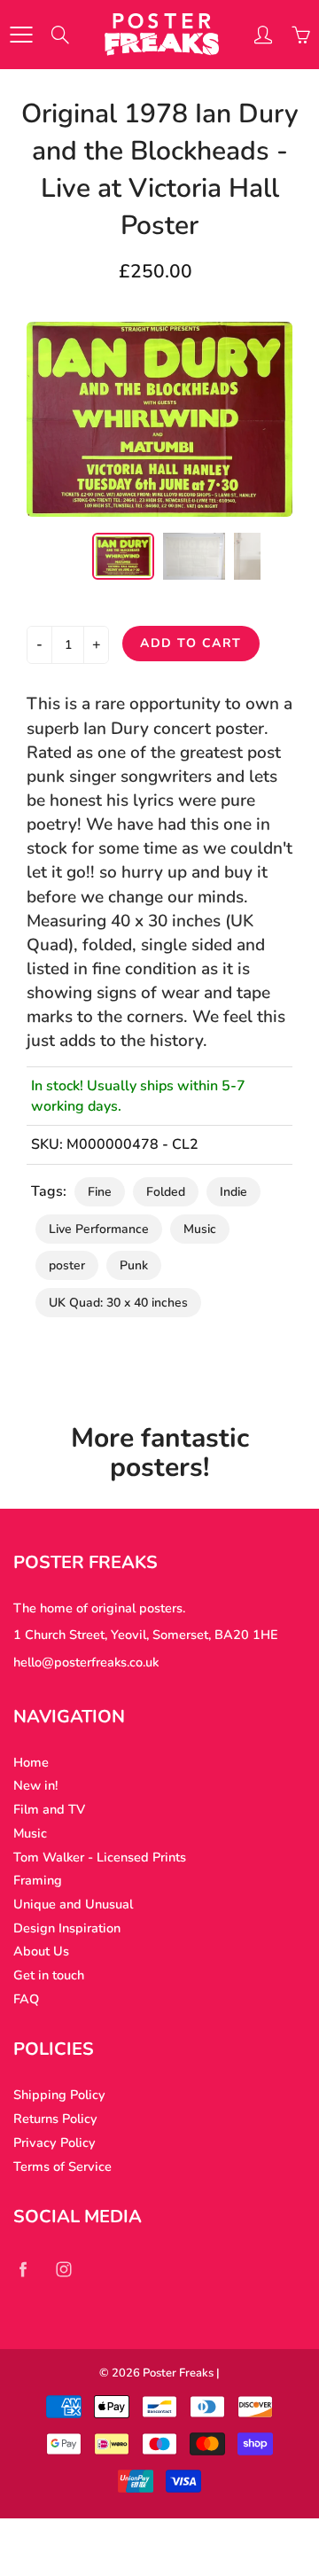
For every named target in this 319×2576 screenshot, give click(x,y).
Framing (38, 1880)
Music (200, 1229)
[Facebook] (23, 2269)
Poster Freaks (178, 2373)
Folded (166, 1192)
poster (67, 1265)
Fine (100, 1192)
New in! (35, 1785)
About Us (41, 1951)
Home (31, 1762)
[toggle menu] (21, 35)
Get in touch (49, 1975)
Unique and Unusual (73, 1904)
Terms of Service (62, 2166)
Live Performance (99, 1229)
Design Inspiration (67, 1928)
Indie (233, 1192)
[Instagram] (63, 2269)
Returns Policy (55, 2119)
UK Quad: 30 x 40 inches (118, 1303)
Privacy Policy (54, 2143)
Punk (134, 1265)
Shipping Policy (59, 2095)
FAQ (26, 1999)
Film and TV (49, 1809)
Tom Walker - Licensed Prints (100, 1857)
